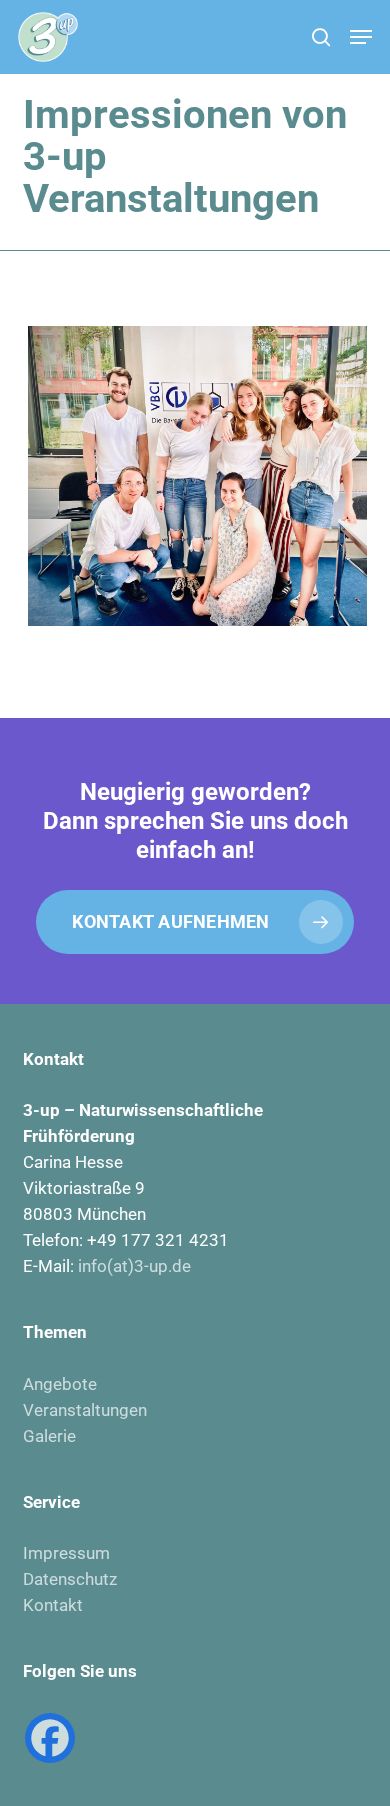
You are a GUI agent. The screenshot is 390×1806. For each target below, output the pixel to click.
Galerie (49, 1436)
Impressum (66, 1553)
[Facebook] (50, 1738)
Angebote (60, 1384)
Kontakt (53, 1605)
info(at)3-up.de (134, 1266)
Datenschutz (70, 1579)
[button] (361, 37)
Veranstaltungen (85, 1410)
